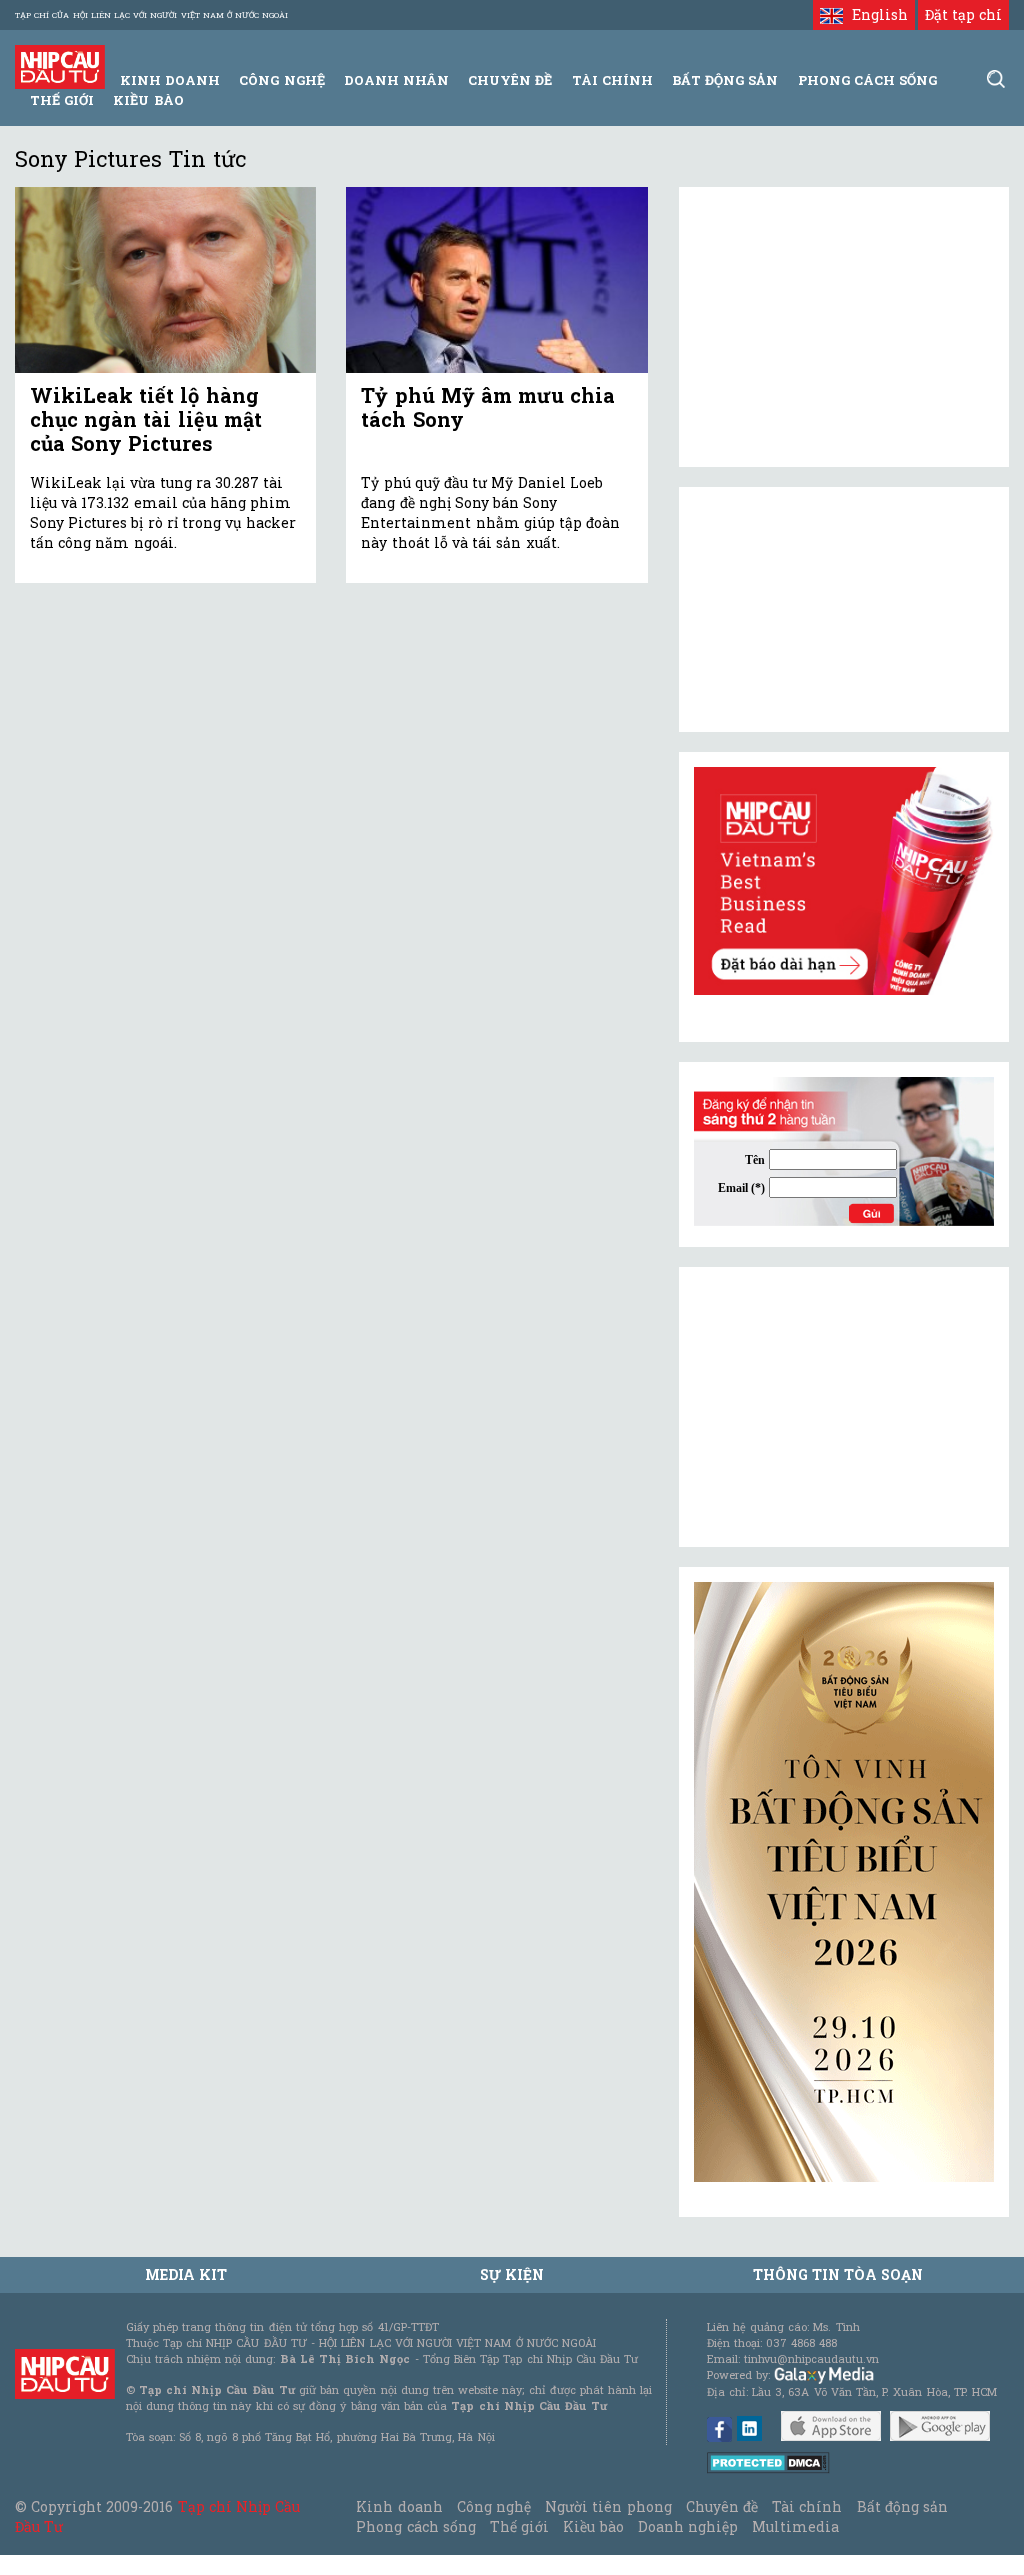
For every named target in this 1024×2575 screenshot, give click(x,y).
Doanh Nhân (396, 80)
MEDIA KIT (186, 2274)
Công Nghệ (281, 80)
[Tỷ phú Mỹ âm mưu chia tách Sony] (496, 279)
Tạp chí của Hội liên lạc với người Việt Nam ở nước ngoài (151, 15)
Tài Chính (612, 80)
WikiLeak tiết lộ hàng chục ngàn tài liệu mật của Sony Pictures (146, 419)
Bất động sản (725, 80)
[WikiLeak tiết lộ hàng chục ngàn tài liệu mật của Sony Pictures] (165, 279)
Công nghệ (494, 2506)
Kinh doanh (399, 2506)
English (875, 14)
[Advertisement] (844, 1407)
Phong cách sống (415, 2526)
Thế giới (62, 100)
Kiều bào (148, 100)
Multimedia (795, 2526)
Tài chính (807, 2506)
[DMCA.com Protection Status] (768, 2461)
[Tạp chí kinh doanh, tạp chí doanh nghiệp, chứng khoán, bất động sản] (60, 65)
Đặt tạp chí (963, 14)
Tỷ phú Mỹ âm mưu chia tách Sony (488, 407)
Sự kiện (512, 2274)
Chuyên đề (510, 80)
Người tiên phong (608, 2506)
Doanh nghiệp (688, 2526)
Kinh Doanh (170, 80)
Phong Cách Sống (867, 80)
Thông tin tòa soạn (838, 2274)
